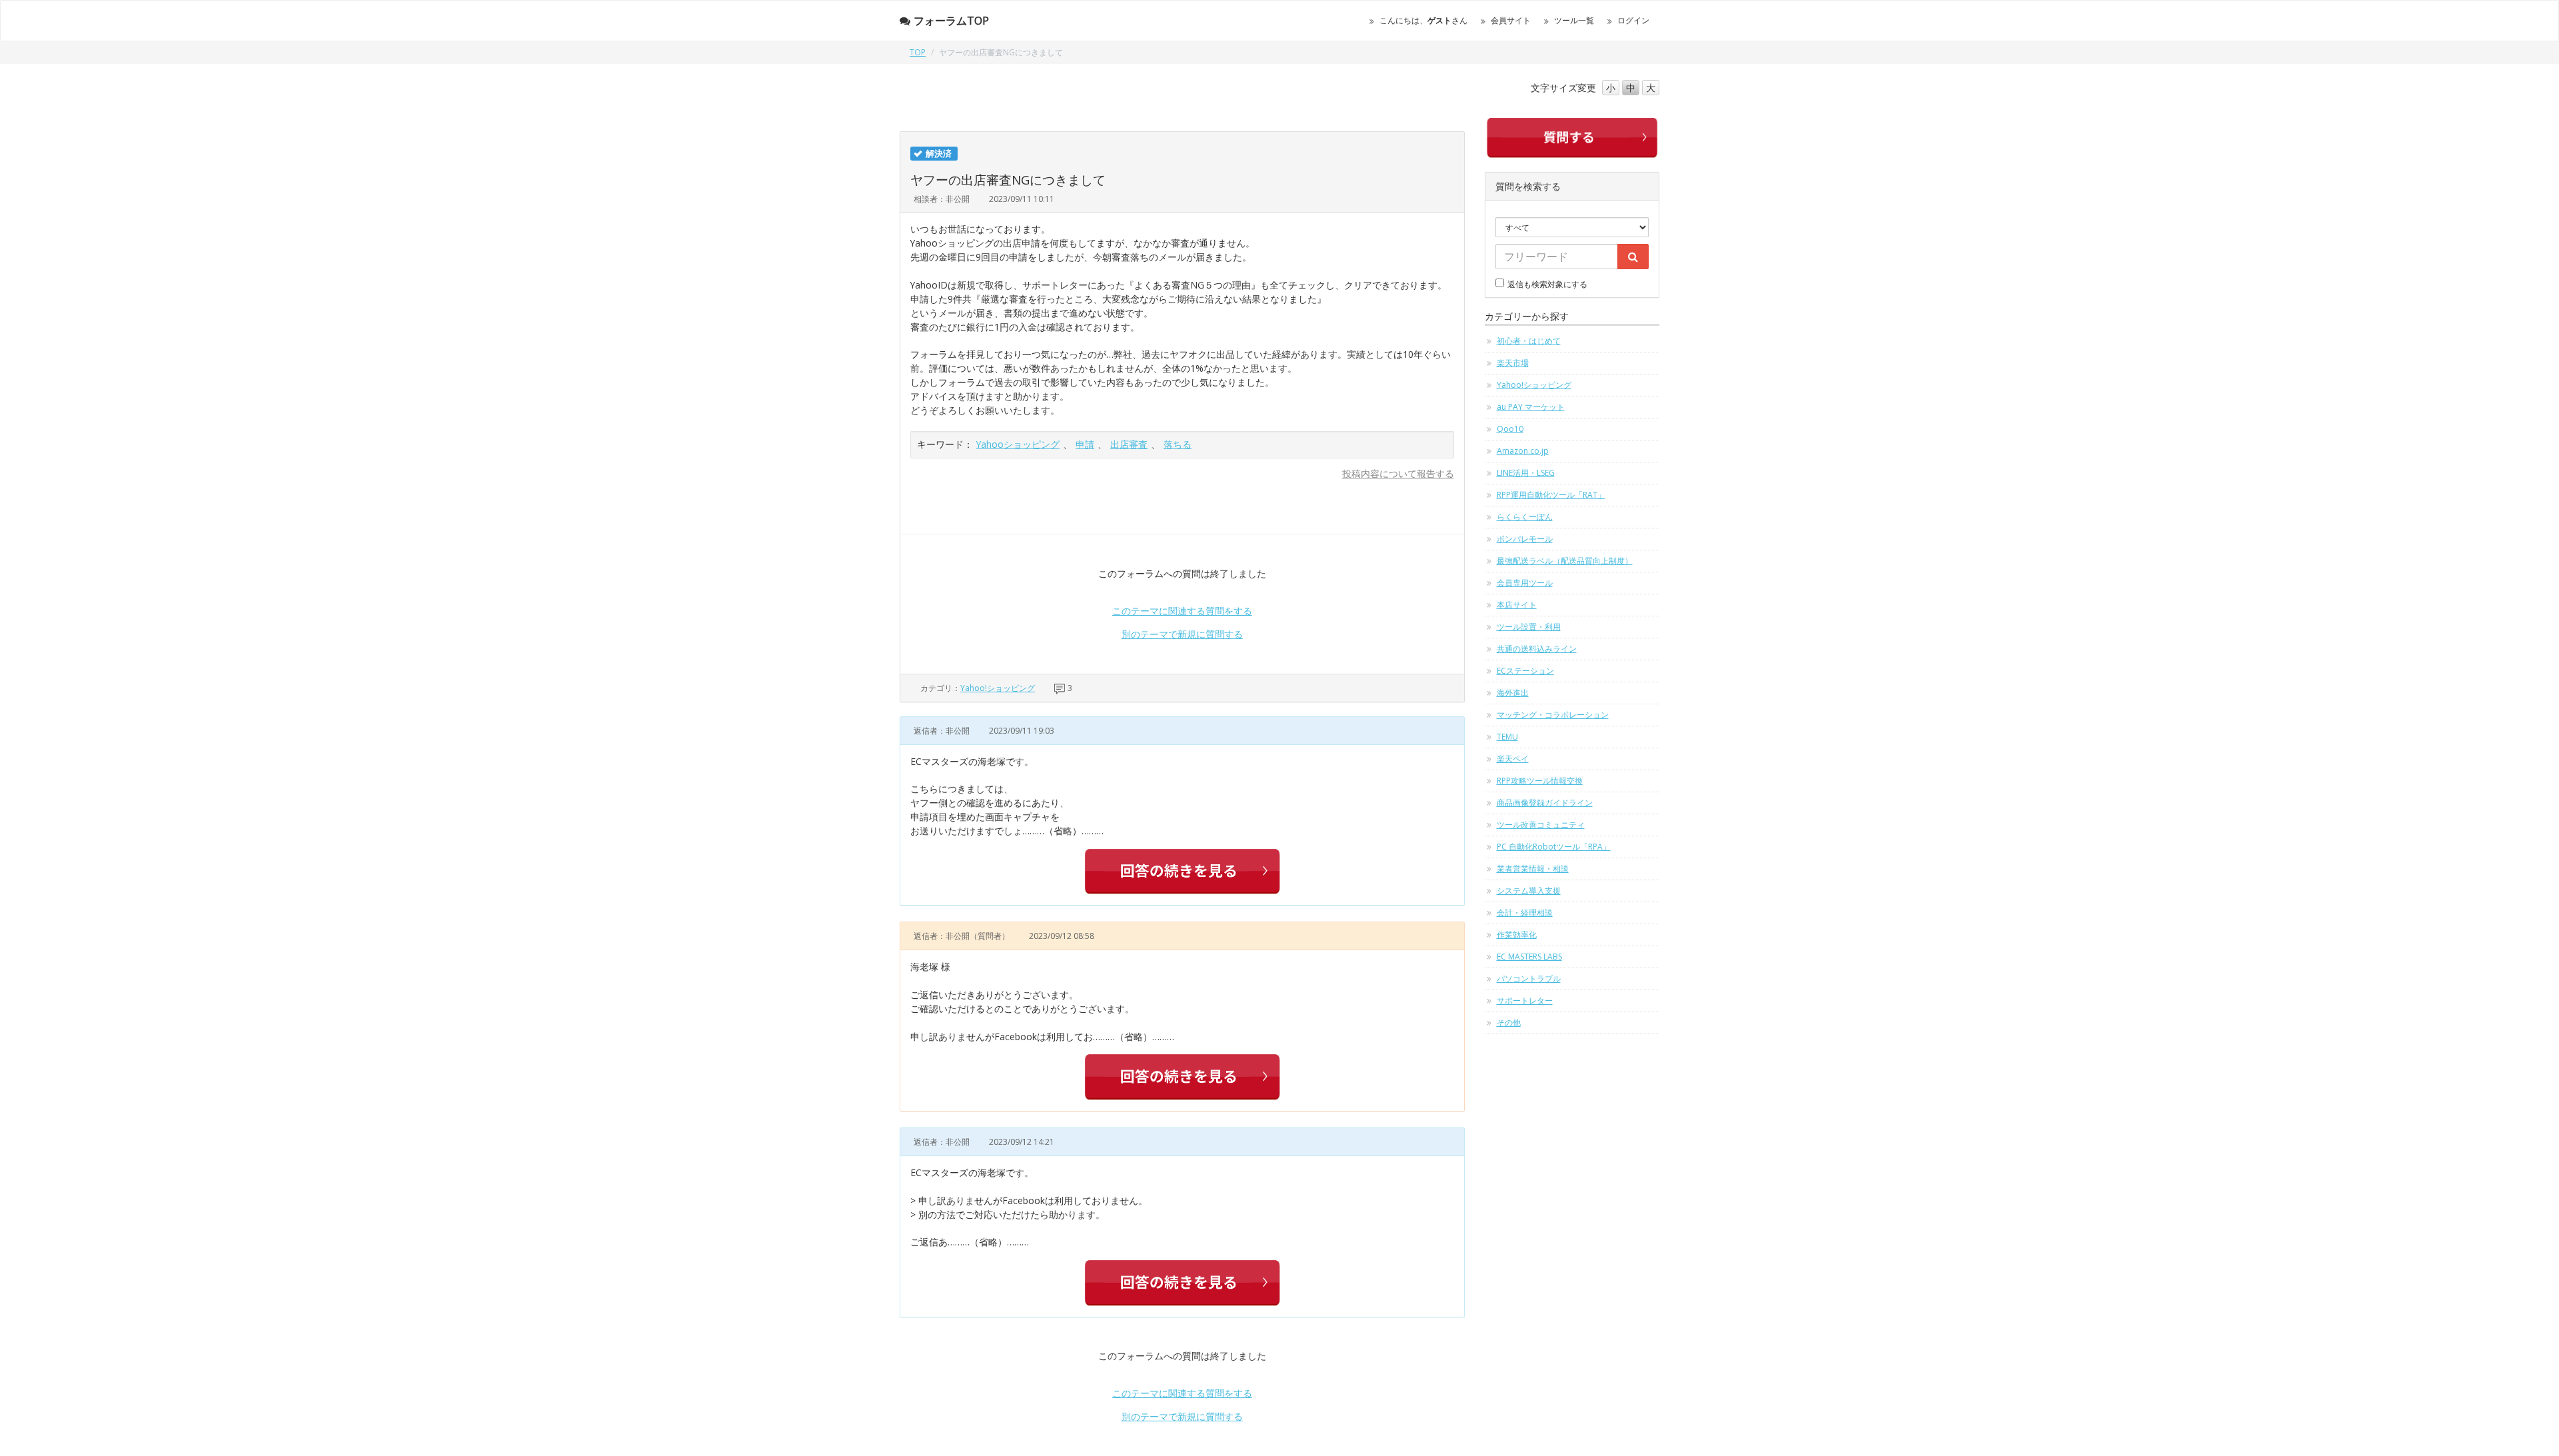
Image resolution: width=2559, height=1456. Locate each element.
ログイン (1633, 20)
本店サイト (1517, 605)
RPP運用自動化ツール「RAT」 (1551, 495)
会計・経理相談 (1525, 913)
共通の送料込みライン (1537, 649)
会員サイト (1511, 20)
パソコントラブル (1529, 979)
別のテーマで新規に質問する (1182, 634)
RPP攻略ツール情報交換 (1540, 781)
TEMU (1507, 737)
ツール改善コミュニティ (1541, 825)
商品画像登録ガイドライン (1545, 803)
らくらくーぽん (1525, 517)
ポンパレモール (1525, 539)
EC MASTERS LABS (1529, 957)
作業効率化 (1517, 935)
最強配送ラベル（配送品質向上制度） (1565, 561)
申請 (1085, 444)
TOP (918, 52)
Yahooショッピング (1018, 444)
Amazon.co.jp (1523, 451)
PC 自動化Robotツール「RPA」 (1554, 847)
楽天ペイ (1513, 759)
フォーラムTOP (951, 21)
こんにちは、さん (1423, 20)
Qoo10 (1510, 429)
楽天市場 (1513, 363)
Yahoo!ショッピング (998, 688)
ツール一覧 (1574, 20)
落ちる (1178, 444)
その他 (1509, 1023)
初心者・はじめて (1529, 341)
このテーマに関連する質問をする (1182, 611)
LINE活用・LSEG (1526, 473)
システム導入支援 (1529, 891)
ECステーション (1525, 671)
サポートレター (1525, 1001)
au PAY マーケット (1531, 407)
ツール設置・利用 (1529, 627)
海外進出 (1513, 693)
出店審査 (1129, 444)
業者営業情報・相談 (1533, 869)
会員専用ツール (1525, 583)
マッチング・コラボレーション (1553, 715)
